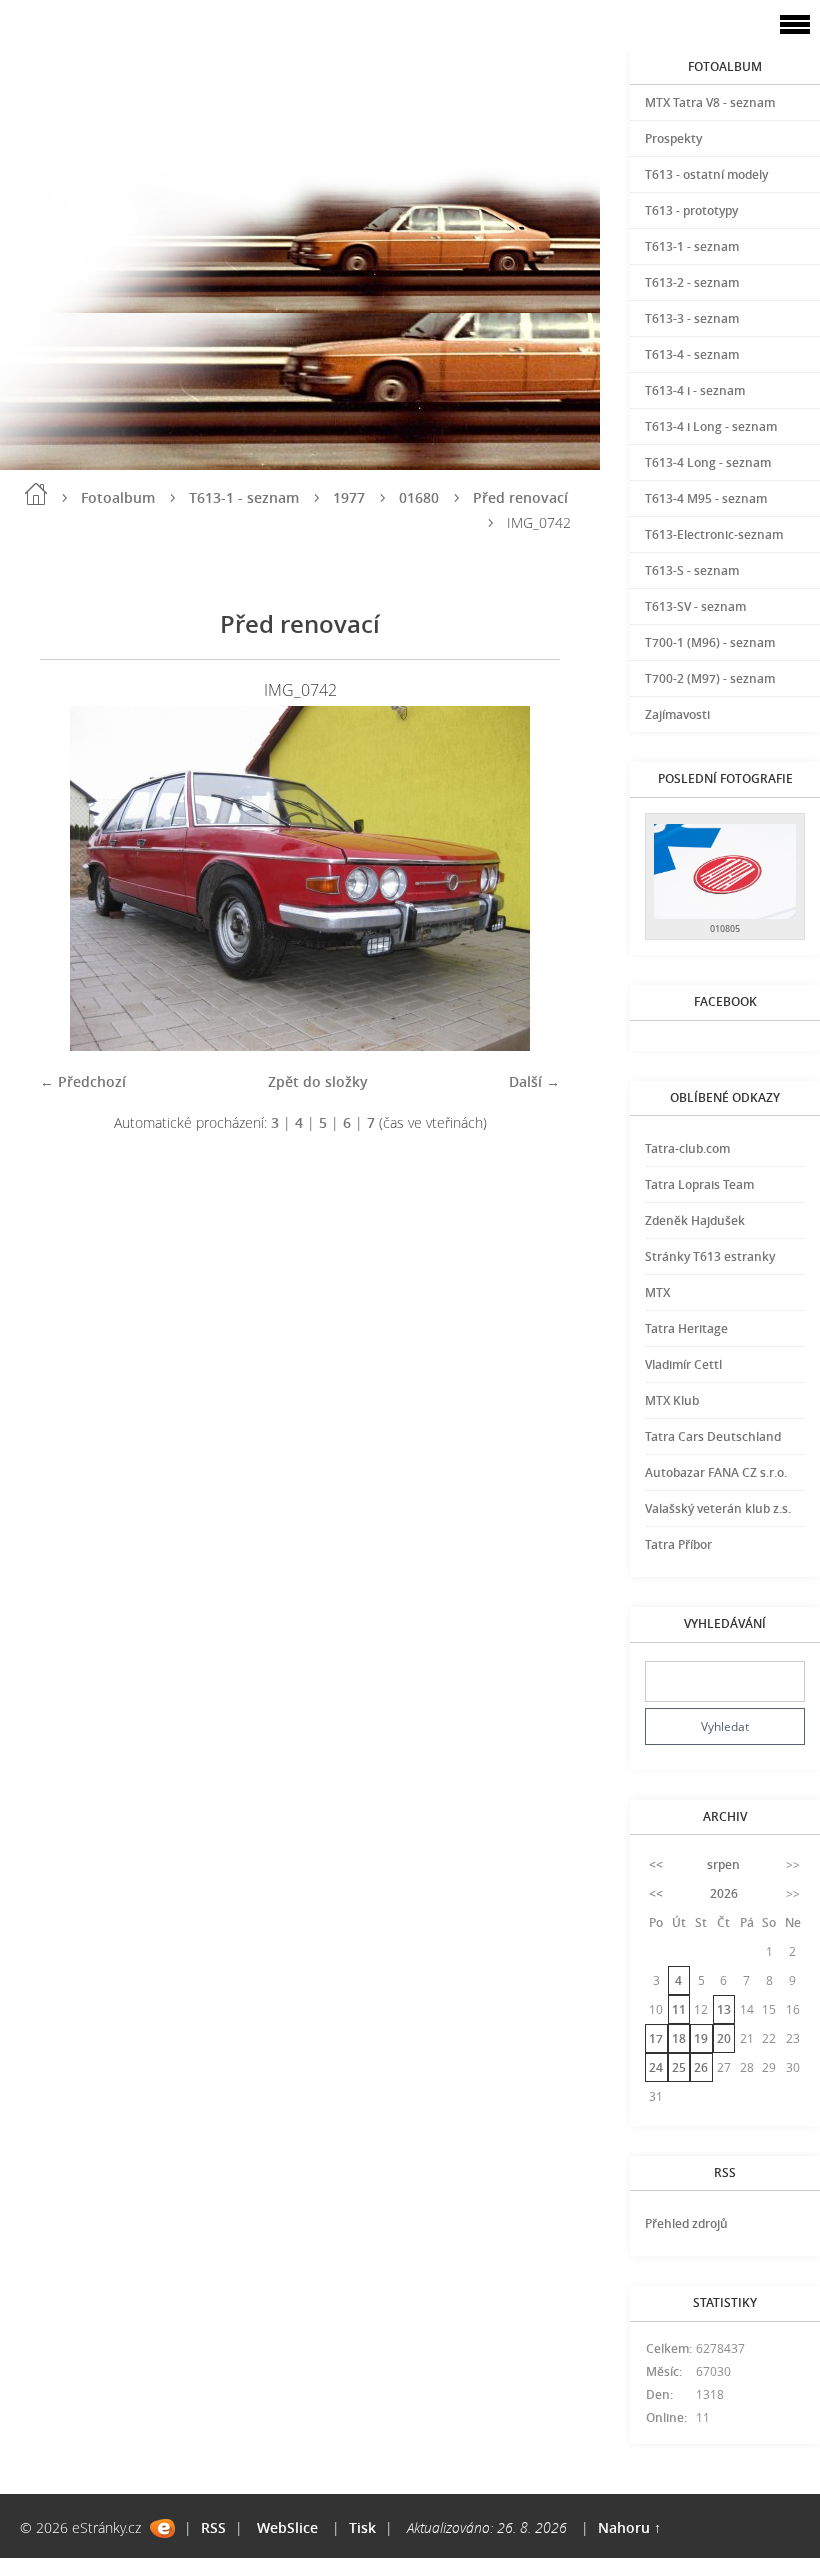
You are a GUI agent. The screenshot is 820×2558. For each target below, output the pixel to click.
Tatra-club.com (687, 1148)
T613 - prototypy (691, 210)
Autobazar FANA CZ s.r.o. (716, 1472)
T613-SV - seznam (695, 606)
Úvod (36, 494)
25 (679, 2067)
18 (679, 2038)
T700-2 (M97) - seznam (710, 678)
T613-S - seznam (692, 570)
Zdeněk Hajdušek (695, 1220)
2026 (724, 1893)
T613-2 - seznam (692, 282)
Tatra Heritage (686, 1328)
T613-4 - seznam (692, 354)
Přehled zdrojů (686, 2223)
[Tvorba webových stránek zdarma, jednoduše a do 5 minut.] (162, 2528)
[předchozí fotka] (72, 878)
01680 (419, 497)
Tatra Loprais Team (699, 1184)
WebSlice (287, 2527)
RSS (213, 2527)
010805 (725, 928)
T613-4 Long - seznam (708, 462)
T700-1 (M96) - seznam (710, 642)
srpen (723, 1864)
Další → (534, 1081)
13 (724, 2009)
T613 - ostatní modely (706, 174)
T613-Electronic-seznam (714, 534)
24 (656, 2067)
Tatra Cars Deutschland (713, 1436)
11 (679, 2009)
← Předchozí (83, 1081)
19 (701, 2038)
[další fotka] (527, 878)
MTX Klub (672, 1400)
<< (656, 1864)
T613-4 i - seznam (695, 390)
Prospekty (673, 138)
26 (701, 2067)
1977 (349, 497)
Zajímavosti (677, 714)
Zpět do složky (318, 1081)
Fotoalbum (118, 497)
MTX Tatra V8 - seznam (710, 102)
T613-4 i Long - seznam (711, 426)
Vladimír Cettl (683, 1364)
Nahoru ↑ (629, 2527)
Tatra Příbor (678, 1544)
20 (724, 2038)
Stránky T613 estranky (710, 1256)
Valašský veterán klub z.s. (718, 1508)
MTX (657, 1292)
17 (656, 2038)
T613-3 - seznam (692, 318)
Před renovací (520, 497)
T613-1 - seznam (244, 497)
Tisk (362, 2527)
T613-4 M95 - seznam (706, 498)
